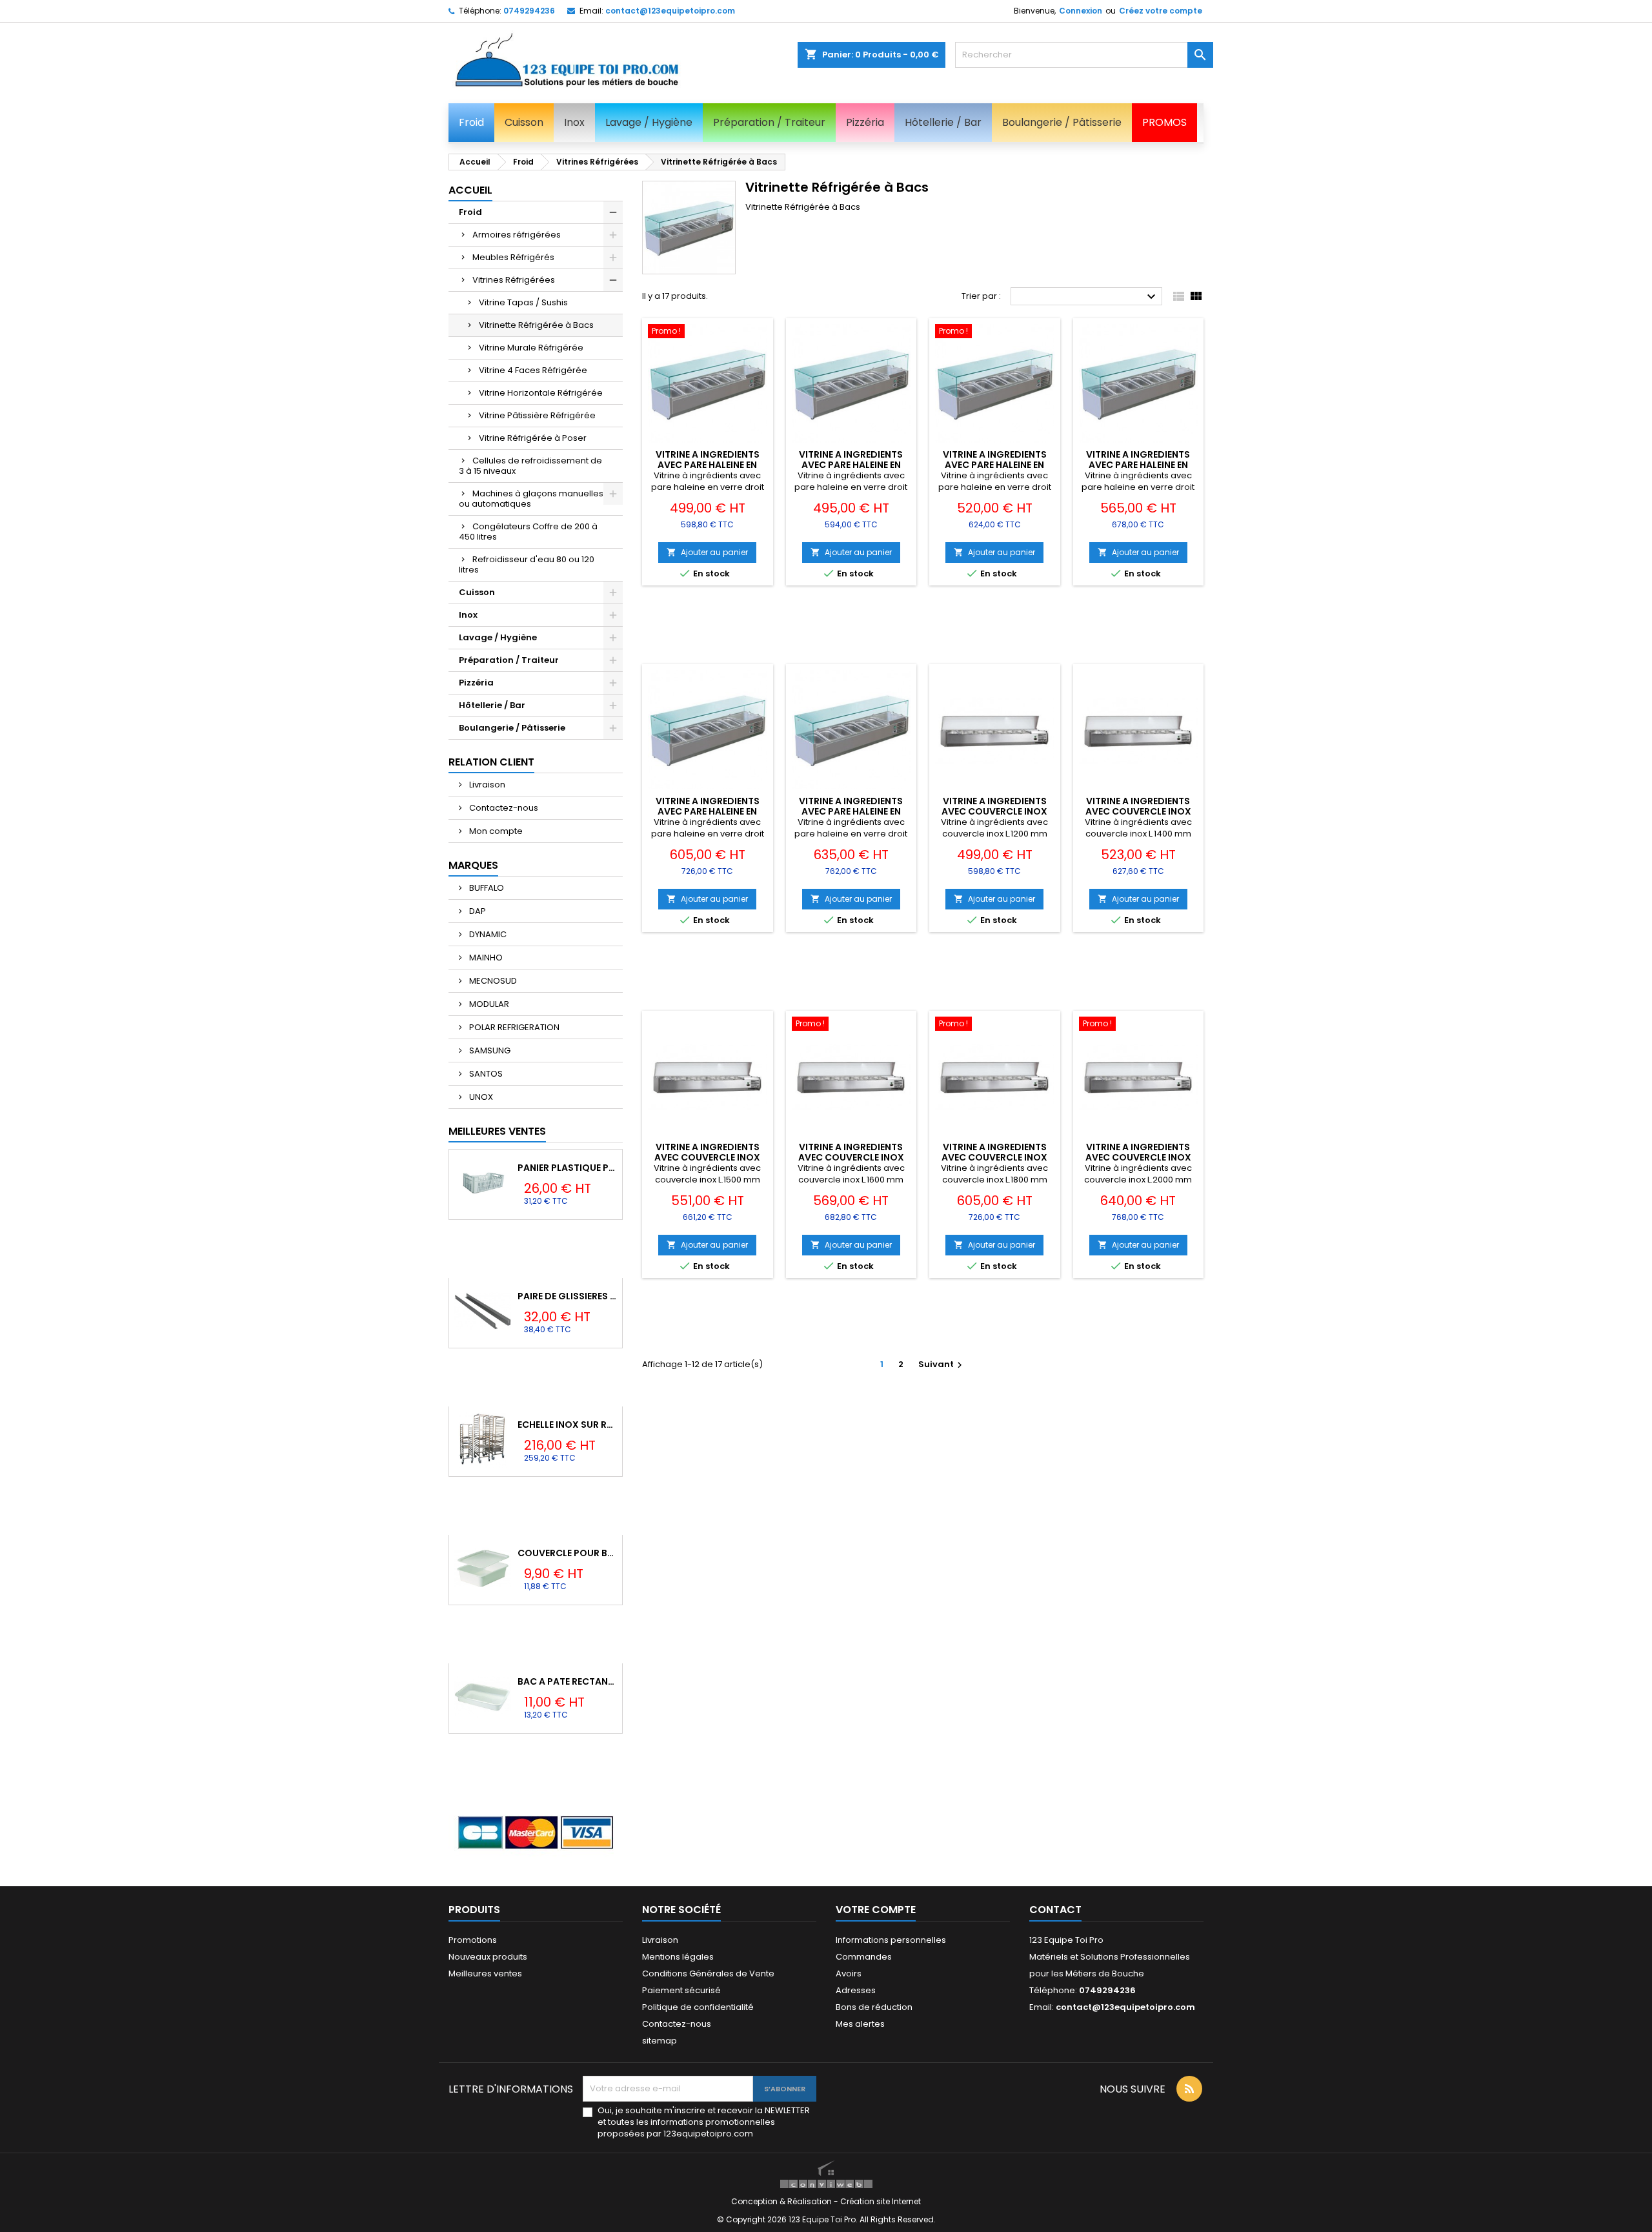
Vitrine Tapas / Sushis (523, 302)
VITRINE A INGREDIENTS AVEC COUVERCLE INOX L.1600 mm (851, 1157)
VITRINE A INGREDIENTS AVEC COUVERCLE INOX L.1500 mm (707, 1157)
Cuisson (477, 592)
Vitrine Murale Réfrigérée (531, 348)
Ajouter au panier (707, 552)
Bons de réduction (874, 2007)
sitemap (660, 2041)
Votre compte (876, 1910)
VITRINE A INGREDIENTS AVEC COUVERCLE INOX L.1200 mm (994, 811)
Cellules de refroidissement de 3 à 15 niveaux (530, 466)
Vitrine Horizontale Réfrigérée (541, 393)
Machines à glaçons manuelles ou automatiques (531, 499)
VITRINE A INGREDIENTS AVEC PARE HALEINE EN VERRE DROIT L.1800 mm (708, 811)
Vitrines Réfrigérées (514, 280)
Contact (1055, 1910)
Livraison (486, 785)
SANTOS (485, 1074)
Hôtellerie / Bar (492, 705)
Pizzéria (476, 683)
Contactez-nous (503, 808)
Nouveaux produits (488, 1957)
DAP (477, 911)
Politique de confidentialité (698, 2007)
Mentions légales (678, 1957)
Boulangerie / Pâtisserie (512, 728)
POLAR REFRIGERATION (513, 1027)
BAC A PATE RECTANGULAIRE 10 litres (567, 1681)
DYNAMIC (487, 934)
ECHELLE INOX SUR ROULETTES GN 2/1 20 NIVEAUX (567, 1425)
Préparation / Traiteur (509, 660)
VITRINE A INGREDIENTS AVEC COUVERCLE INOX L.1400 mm (1138, 811)
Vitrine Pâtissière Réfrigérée (537, 415)
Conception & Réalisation (782, 2201)
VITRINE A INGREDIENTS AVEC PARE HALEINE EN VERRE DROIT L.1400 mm (851, 465)
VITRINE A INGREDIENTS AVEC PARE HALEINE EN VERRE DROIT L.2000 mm (851, 811)
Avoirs (849, 1973)
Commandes (864, 1957)
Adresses (856, 1990)
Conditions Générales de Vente (708, 1973)
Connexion (1081, 11)
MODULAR (488, 1004)
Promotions (473, 1940)
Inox (468, 615)
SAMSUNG (489, 1050)
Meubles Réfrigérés (513, 257)
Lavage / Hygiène (498, 637)
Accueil (470, 190)
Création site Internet (881, 2201)
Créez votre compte (1161, 11)
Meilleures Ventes (497, 1131)
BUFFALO (486, 888)
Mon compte (495, 831)
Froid (470, 212)
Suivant (942, 1364)
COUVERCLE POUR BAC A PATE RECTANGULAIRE (567, 1553)
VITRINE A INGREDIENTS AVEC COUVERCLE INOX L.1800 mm (994, 1157)
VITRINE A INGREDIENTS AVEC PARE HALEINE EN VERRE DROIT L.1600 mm (1138, 465)
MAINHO (485, 958)
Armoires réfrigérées (517, 235)
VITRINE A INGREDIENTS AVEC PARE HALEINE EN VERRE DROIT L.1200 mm (708, 465)
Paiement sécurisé (681, 1990)
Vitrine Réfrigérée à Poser (533, 438)
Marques (473, 865)
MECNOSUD (492, 981)
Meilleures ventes (485, 1973)
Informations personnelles (891, 1940)
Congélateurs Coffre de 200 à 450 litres (528, 532)
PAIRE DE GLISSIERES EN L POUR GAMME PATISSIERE (567, 1296)
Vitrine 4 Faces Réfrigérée (533, 370)
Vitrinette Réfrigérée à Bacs (536, 325)
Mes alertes (860, 2024)
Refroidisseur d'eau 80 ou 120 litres (527, 564)
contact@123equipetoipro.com (670, 11)
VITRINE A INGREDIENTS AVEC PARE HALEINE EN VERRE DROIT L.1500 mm (995, 465)
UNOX (480, 1097)
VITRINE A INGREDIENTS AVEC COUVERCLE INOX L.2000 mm (1138, 1157)
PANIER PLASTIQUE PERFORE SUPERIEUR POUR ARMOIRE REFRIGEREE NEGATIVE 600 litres (567, 1168)
